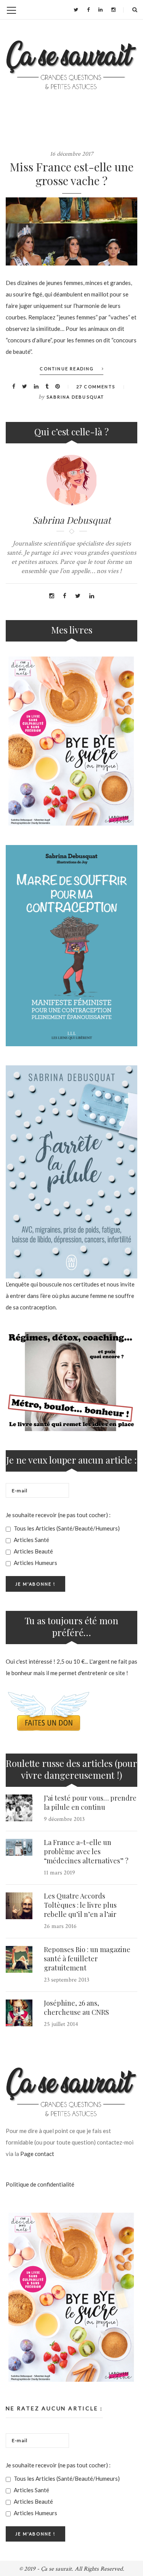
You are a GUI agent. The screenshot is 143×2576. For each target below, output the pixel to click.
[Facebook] (88, 10)
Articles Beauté (33, 1551)
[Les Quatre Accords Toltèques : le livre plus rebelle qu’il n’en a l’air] (19, 1906)
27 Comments (96, 387)
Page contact (37, 2154)
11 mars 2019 (59, 1873)
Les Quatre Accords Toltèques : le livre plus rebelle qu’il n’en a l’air (80, 1905)
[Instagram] (113, 10)
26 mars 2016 (60, 1926)
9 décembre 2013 (64, 1819)
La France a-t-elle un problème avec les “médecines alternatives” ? (86, 1851)
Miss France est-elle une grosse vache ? (71, 174)
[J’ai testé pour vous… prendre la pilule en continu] (19, 1808)
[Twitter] (76, 10)
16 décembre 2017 (72, 154)
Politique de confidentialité (40, 2184)
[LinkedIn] (100, 10)
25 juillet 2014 (61, 2024)
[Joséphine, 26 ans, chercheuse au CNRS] (19, 2013)
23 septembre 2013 (67, 1980)
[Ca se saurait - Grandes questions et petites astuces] (71, 65)
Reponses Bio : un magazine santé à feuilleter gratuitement (87, 1959)
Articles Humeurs (35, 1563)
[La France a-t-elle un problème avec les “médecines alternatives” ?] (19, 1847)
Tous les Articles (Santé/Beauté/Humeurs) (66, 1528)
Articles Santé (31, 1540)
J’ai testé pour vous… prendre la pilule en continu (90, 1803)
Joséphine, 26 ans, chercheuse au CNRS (76, 2008)
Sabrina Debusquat (75, 397)
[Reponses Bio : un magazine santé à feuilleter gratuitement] (19, 1959)
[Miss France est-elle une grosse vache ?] (71, 231)
